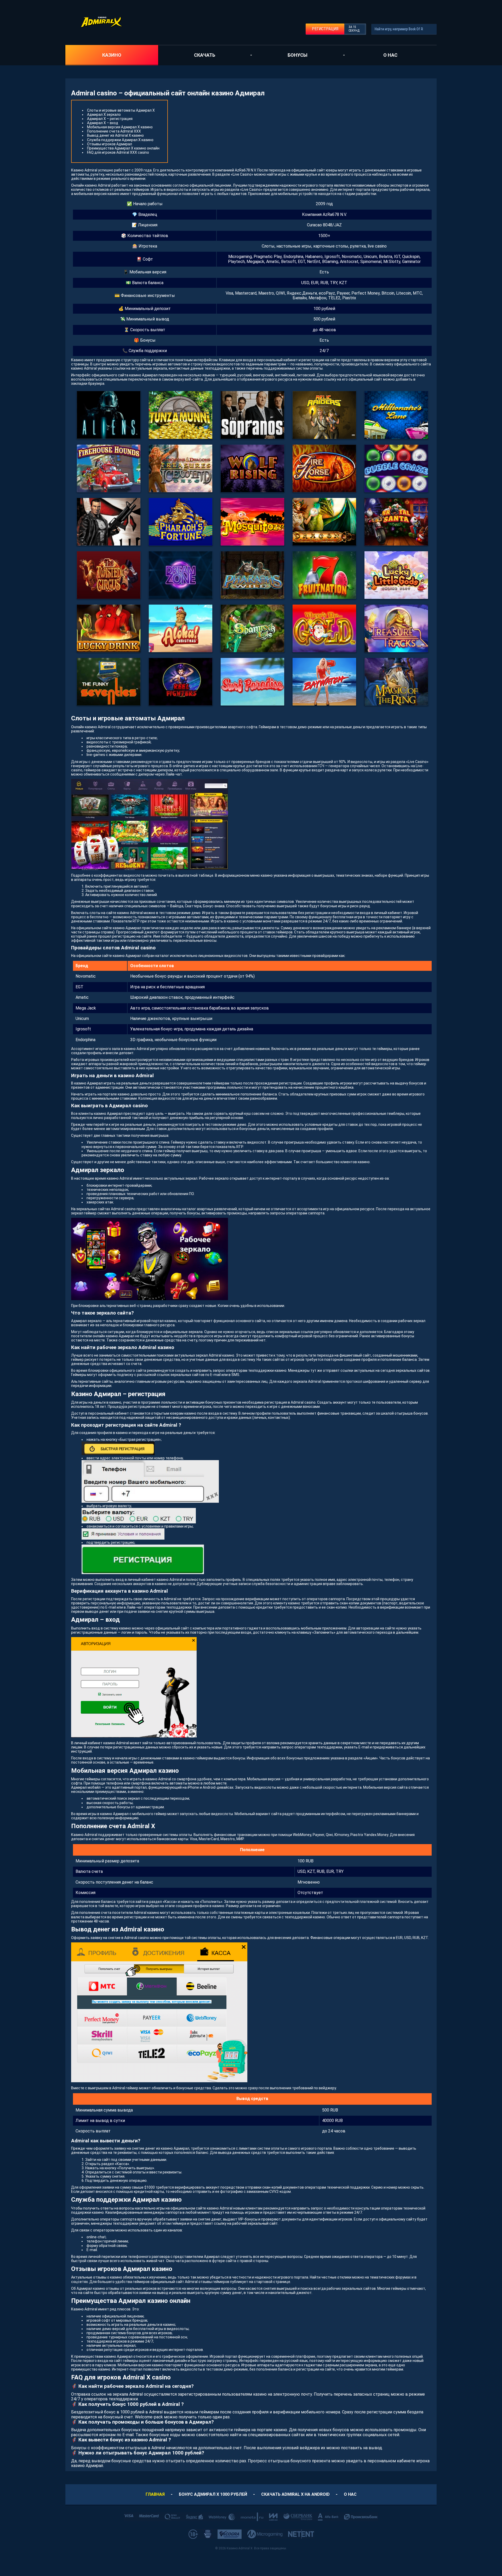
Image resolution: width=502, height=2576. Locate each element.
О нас (390, 55)
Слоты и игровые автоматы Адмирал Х (121, 110)
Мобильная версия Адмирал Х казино (120, 127)
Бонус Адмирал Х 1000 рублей (213, 2494)
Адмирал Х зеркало (104, 114)
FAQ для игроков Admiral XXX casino (118, 152)
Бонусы (298, 55)
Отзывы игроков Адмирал (110, 144)
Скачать (205, 55)
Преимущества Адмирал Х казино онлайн (123, 148)
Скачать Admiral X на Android (295, 2494)
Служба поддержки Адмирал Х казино (120, 140)
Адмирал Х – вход (103, 123)
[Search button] (431, 29)
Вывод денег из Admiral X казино (115, 135)
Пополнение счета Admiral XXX (114, 131)
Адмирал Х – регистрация (110, 119)
